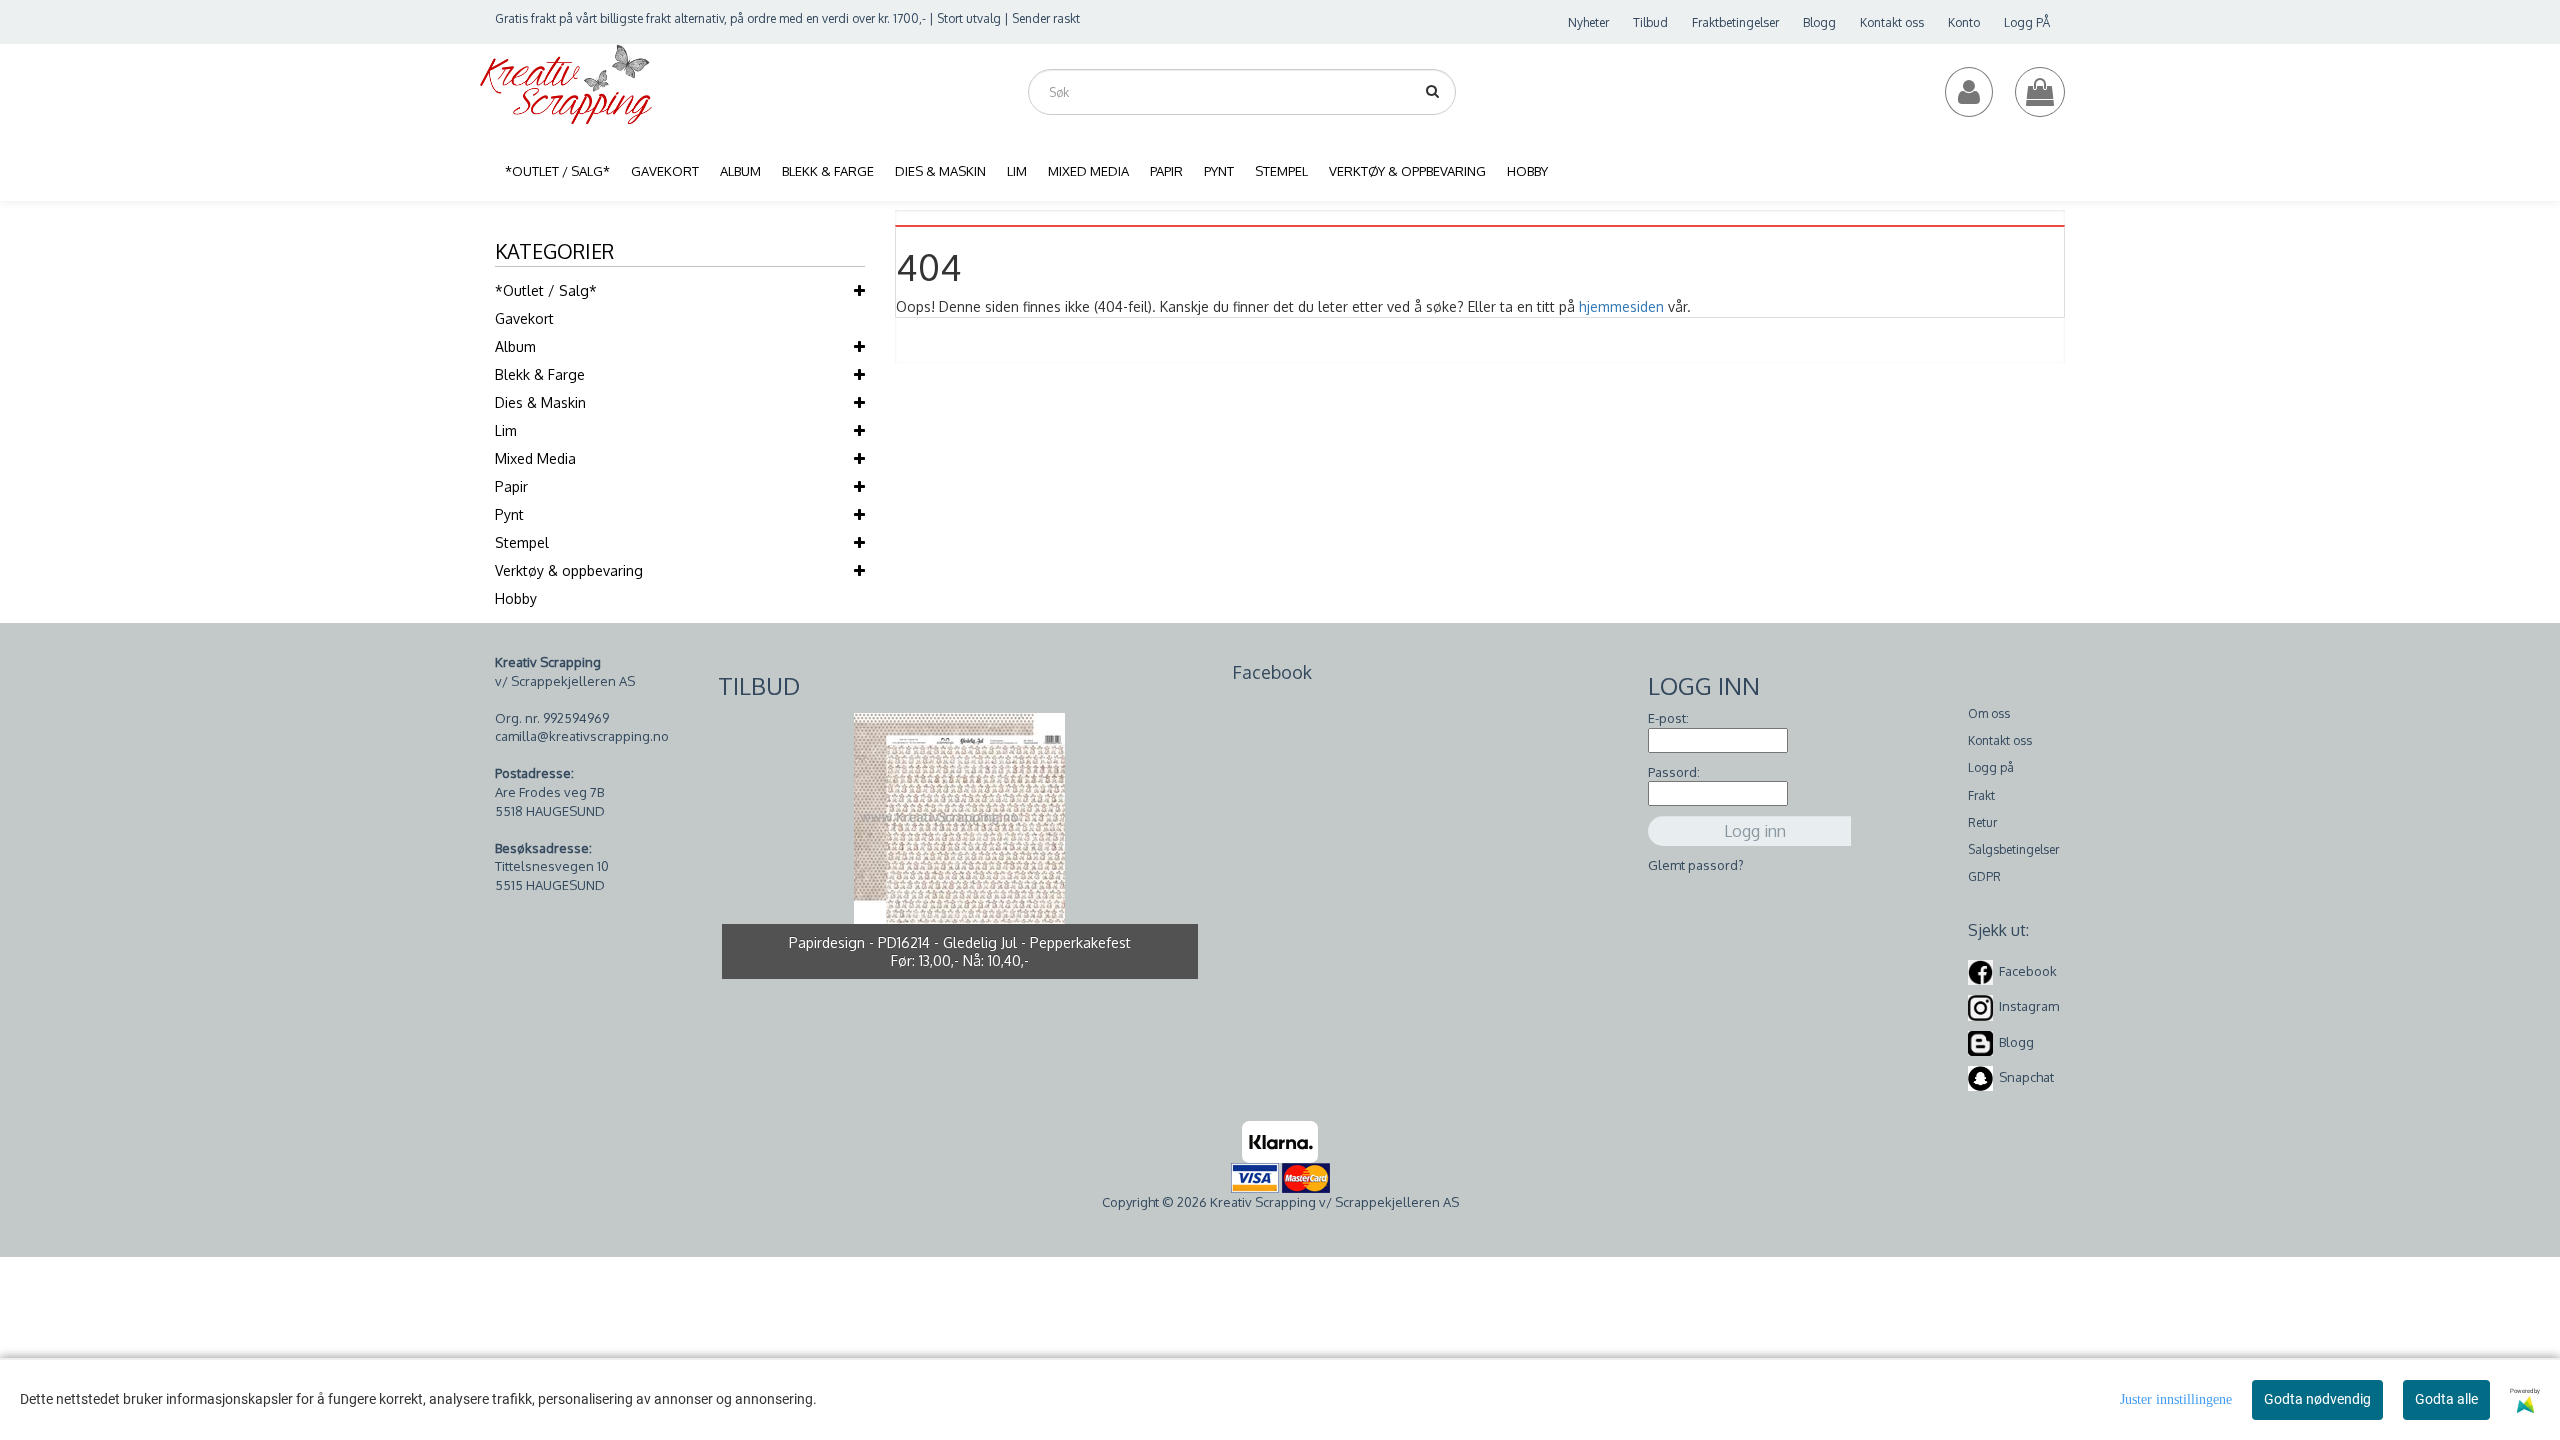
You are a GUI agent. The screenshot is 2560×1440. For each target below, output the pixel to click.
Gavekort (524, 318)
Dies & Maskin (540, 402)
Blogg (1819, 22)
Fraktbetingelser (1735, 22)
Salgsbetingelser (2013, 849)
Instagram (2029, 1006)
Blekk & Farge (540, 374)
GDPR (1984, 876)
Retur (1982, 822)
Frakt (1981, 795)
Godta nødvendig (2317, 1399)
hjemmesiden (1621, 306)
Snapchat (2026, 1077)
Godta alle (2446, 1399)
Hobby (516, 598)
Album (515, 346)
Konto (1964, 22)
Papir (511, 486)
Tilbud (1650, 22)
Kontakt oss (1892, 22)
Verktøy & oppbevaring (569, 570)
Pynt (509, 514)
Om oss (1989, 713)
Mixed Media (535, 458)
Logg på (1991, 767)
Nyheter (1588, 22)
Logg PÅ (2027, 22)
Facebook (2028, 971)
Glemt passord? (1696, 865)
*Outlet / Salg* (546, 290)
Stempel (522, 542)
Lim (506, 430)
